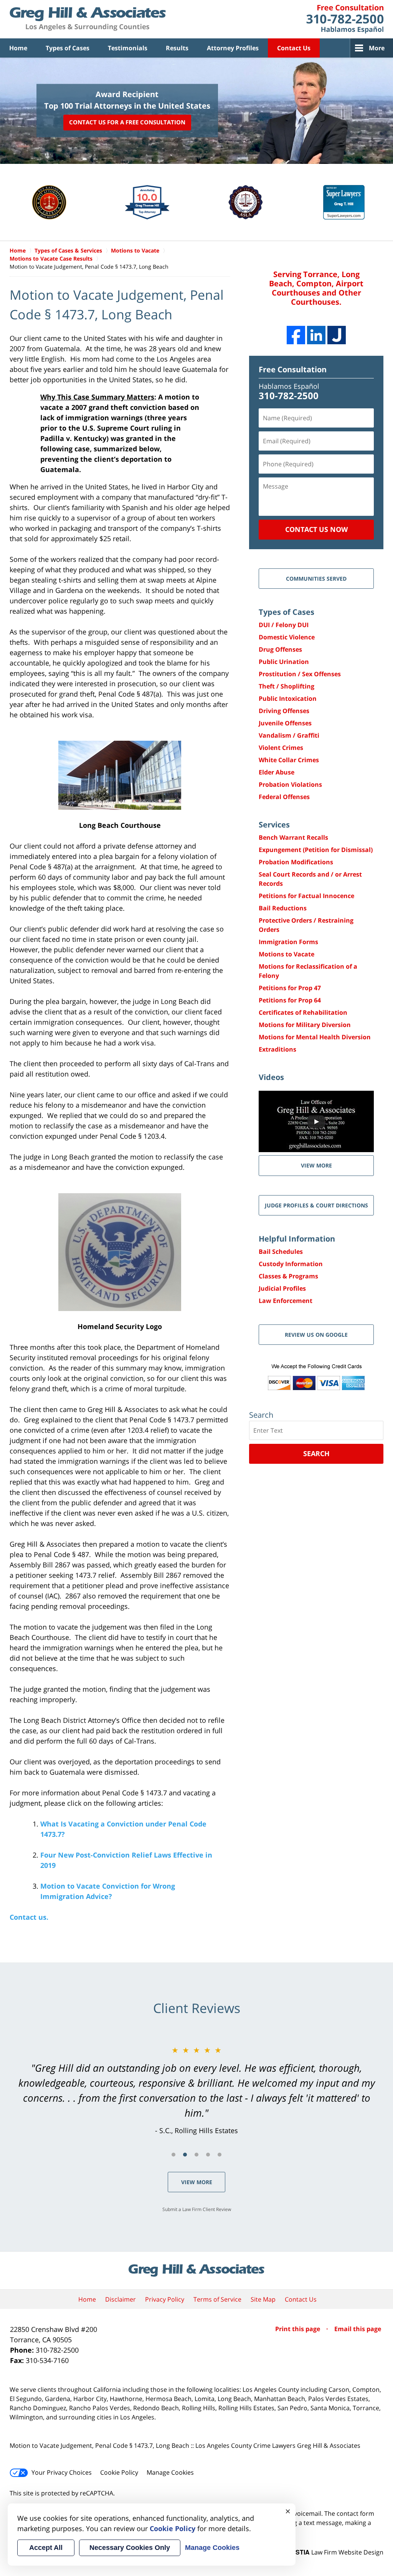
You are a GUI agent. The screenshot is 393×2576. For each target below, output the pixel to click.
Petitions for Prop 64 (290, 1000)
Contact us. (29, 1917)
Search (316, 1453)
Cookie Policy (119, 2472)
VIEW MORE (316, 1165)
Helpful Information (297, 1239)
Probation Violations (290, 784)
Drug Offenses (280, 649)
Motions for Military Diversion (305, 1025)
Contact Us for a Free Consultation (127, 122)
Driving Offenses (284, 711)
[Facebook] (296, 335)
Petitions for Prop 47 (290, 988)
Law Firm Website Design (335, 2552)
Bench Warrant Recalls (293, 837)
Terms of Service (217, 2299)
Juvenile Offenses (285, 723)
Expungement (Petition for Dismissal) (316, 850)
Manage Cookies (170, 2472)
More (377, 48)
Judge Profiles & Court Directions (316, 1205)
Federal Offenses (284, 797)
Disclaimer (121, 2299)
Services (274, 825)
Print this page (298, 2329)
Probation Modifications (296, 862)
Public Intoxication (288, 698)
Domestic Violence (287, 637)
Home (18, 48)
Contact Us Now (316, 529)
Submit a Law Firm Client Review (197, 2209)
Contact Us (294, 48)
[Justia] (337, 335)
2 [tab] (185, 2155)
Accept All (46, 2548)
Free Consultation (293, 369)
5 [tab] (220, 2155)
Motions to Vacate (286, 954)
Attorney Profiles (233, 48)
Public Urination (284, 662)
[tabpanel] (196, 2090)
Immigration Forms (288, 942)
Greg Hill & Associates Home (88, 19)
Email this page (358, 2329)
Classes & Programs (288, 1276)
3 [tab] (196, 2155)
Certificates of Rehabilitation (303, 1012)
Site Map (263, 2299)
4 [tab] (208, 2155)
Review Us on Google (316, 1335)
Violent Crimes (281, 748)
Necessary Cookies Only (130, 2548)
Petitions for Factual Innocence (306, 896)
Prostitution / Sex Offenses (300, 674)
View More (197, 2182)
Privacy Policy (165, 2299)
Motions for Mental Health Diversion (315, 1037)
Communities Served (316, 579)
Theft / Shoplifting (286, 686)
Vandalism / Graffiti (289, 735)
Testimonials (128, 48)
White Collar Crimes (289, 760)
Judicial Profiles (282, 1288)
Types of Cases (68, 48)
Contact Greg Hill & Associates (345, 19)
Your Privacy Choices (62, 2472)
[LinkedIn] (316, 335)
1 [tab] (173, 2155)
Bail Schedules (281, 1252)
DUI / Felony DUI (284, 625)
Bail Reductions (283, 908)
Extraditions (277, 1049)
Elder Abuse (277, 772)
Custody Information (291, 1264)
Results (177, 48)
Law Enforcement (286, 1301)
